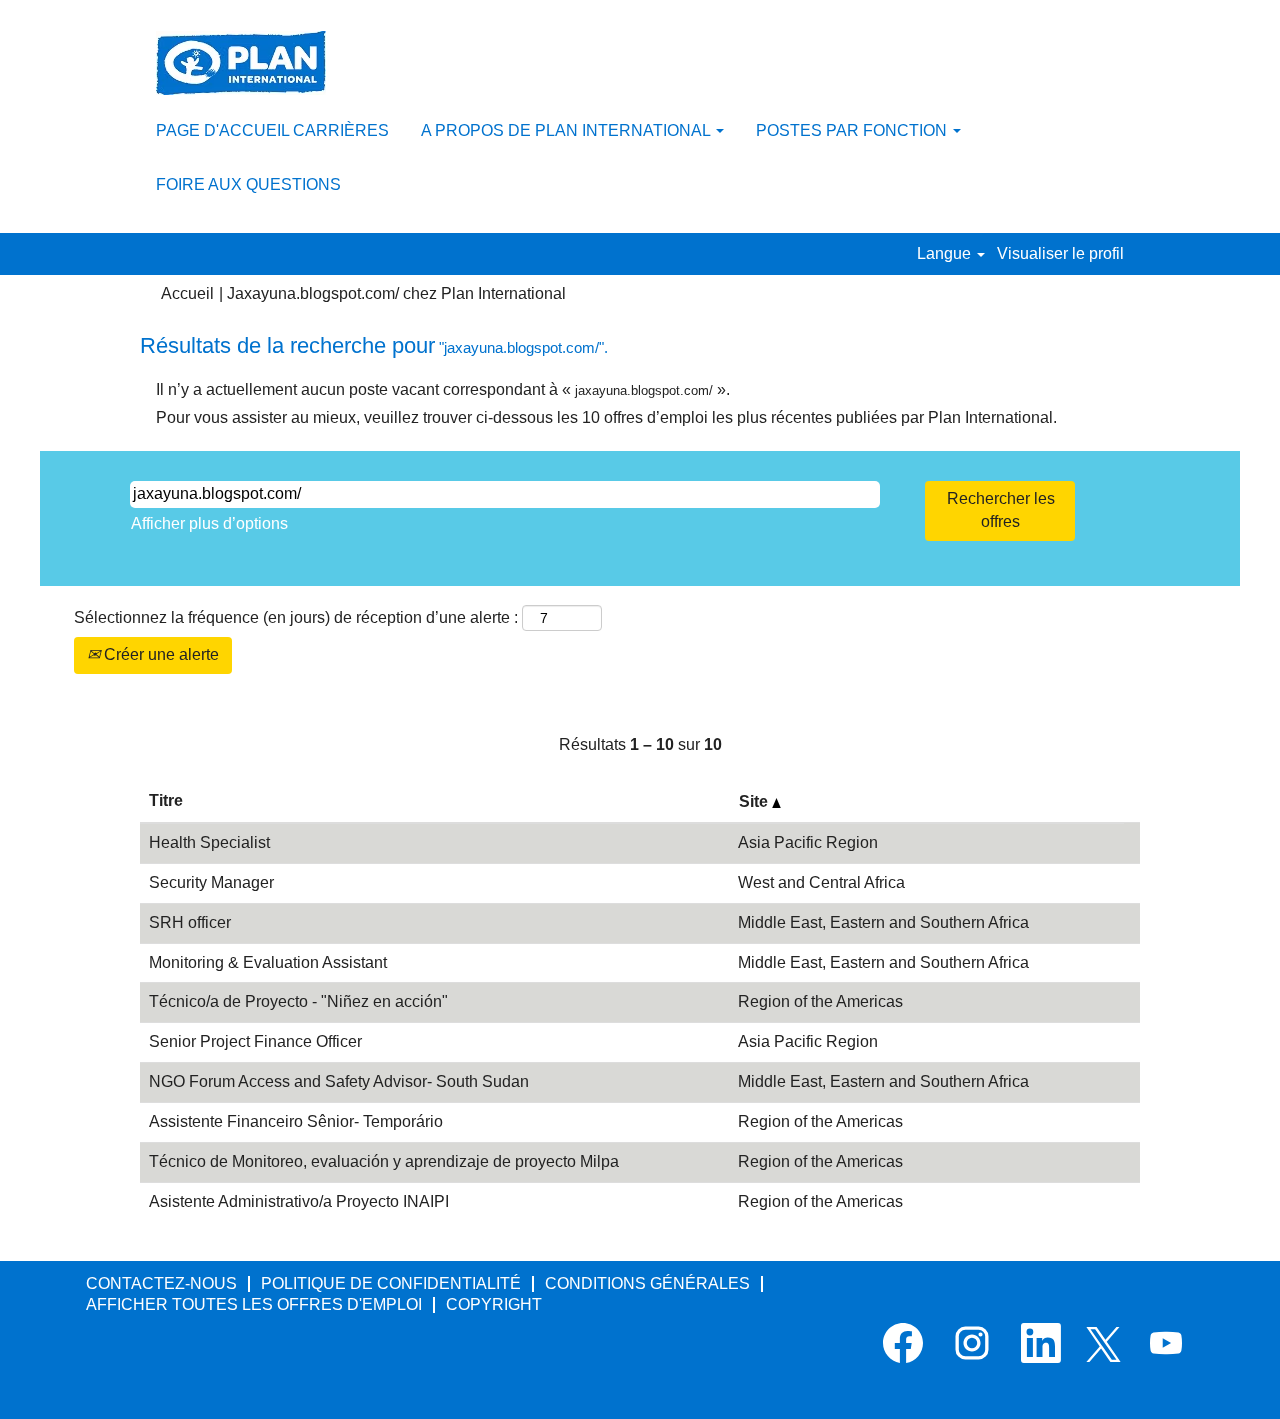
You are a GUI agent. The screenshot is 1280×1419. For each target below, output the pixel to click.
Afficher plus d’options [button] (209, 523)
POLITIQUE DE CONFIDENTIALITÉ (391, 1283)
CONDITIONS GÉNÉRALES (647, 1283)
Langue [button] (946, 253)
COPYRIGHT (494, 1304)
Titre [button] (166, 800)
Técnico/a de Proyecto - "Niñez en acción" (298, 1001)
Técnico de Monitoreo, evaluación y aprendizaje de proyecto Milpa (384, 1161)
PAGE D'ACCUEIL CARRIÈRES (272, 130)
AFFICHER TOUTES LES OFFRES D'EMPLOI (254, 1304)
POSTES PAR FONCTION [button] (853, 130)
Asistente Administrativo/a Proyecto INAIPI (299, 1201)
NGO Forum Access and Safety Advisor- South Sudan (339, 1081)
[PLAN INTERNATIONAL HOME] (241, 63)
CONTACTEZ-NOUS (161, 1283)
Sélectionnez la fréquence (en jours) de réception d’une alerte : (296, 617)
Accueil (187, 293)
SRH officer (190, 922)
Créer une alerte (159, 654)
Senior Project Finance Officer (255, 1041)
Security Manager (211, 882)
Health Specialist (209, 842)
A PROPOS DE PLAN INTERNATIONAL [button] (567, 130)
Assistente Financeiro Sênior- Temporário (296, 1121)
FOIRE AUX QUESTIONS (248, 184)
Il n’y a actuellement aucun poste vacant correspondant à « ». (443, 389)
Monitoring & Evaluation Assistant (268, 962)
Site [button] (755, 801)
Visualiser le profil (1060, 253)
